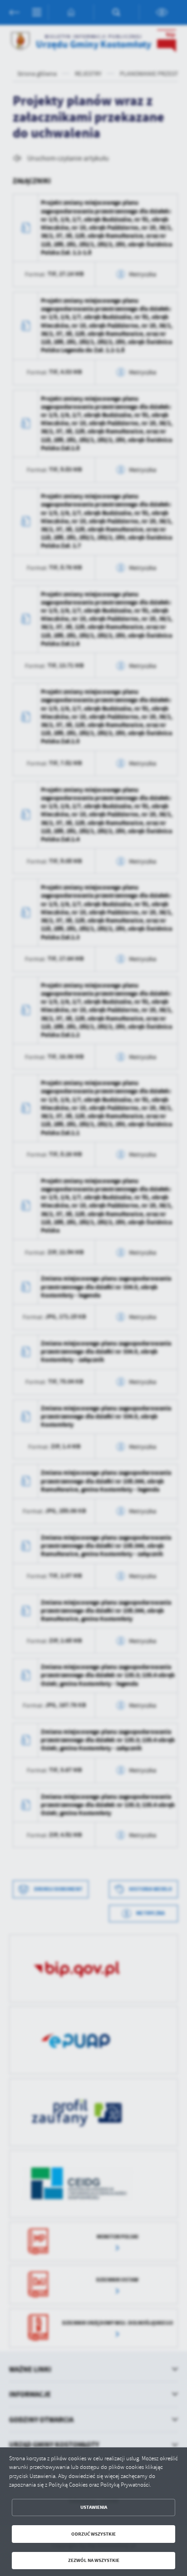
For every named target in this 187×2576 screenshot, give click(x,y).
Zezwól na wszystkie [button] (94, 2560)
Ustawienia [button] (94, 2507)
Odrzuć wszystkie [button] (93, 2534)
